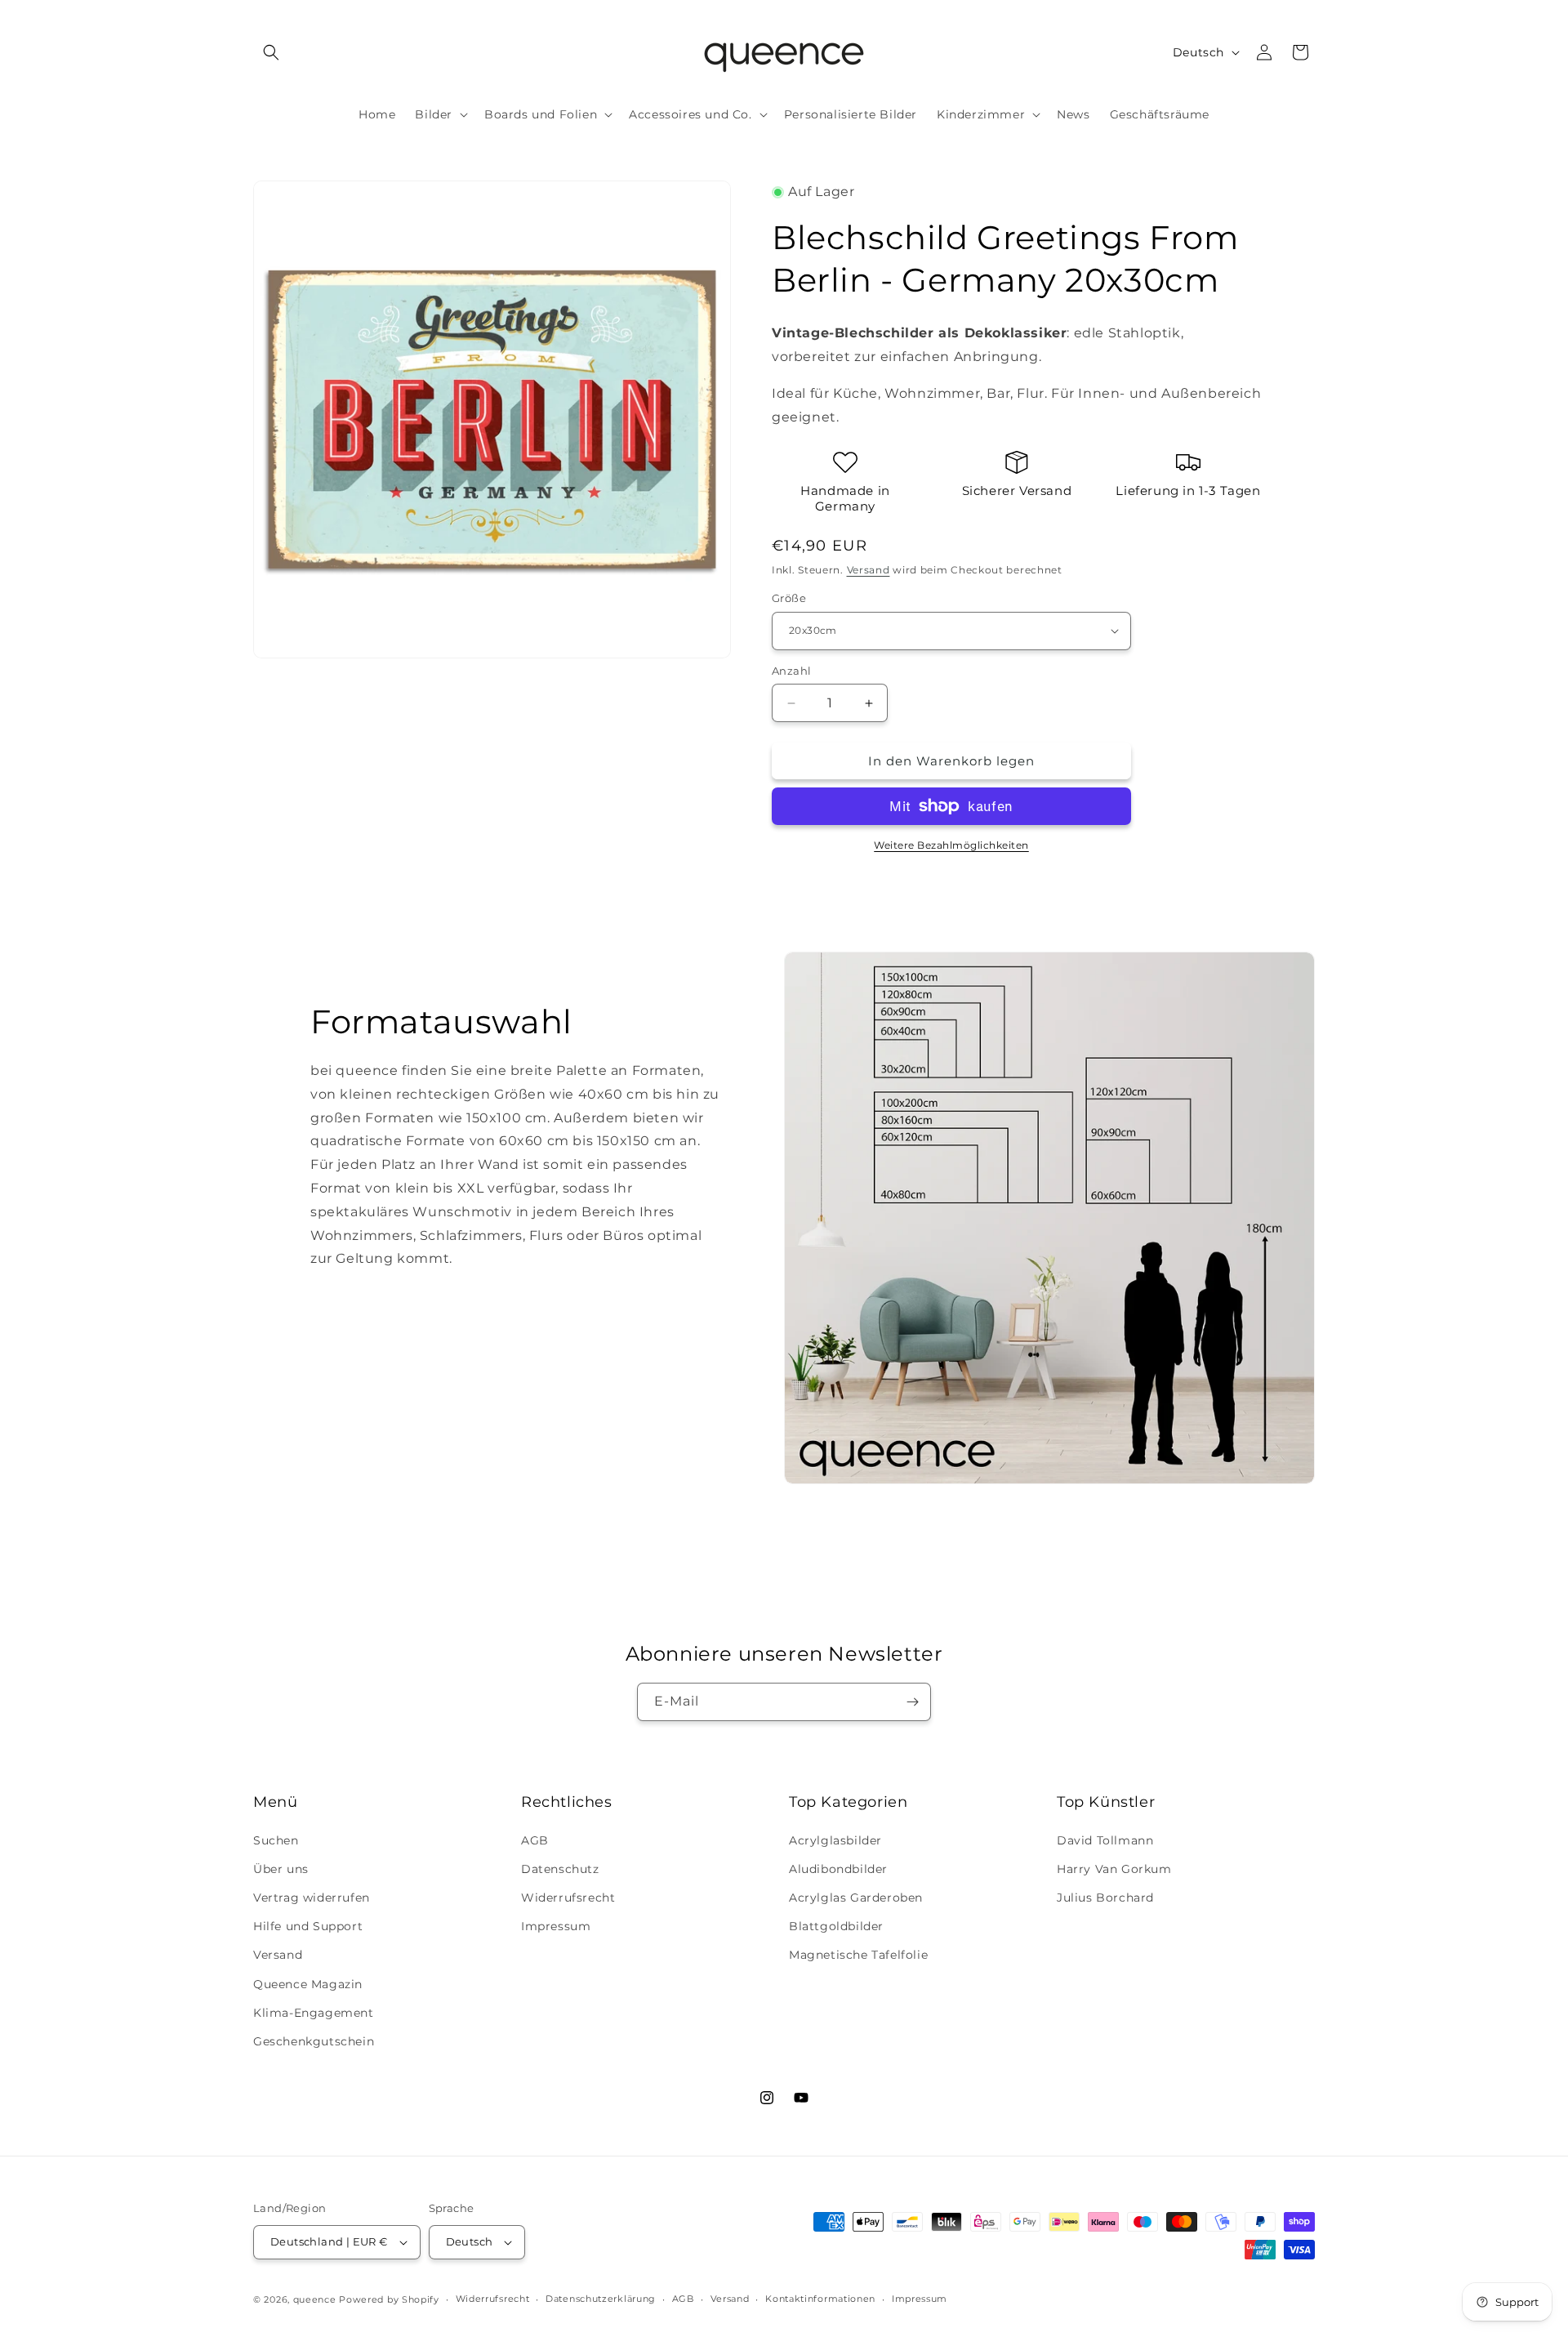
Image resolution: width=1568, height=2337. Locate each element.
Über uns (281, 1869)
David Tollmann (1105, 1840)
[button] (271, 52)
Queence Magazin (308, 1984)
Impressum (556, 1926)
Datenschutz (560, 1869)
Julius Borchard (1105, 1898)
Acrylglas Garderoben (856, 1898)
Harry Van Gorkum (1114, 1869)
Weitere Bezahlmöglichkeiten (951, 845)
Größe (789, 598)
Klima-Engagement (314, 2013)
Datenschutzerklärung (601, 2299)
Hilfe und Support (308, 1926)
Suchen (276, 1840)
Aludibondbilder (838, 1869)
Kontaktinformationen (820, 2299)
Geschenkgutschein (314, 2041)
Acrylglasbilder (835, 1840)
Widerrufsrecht (568, 1898)
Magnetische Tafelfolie (858, 1955)
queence (315, 2299)
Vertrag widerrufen (312, 1898)
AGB (535, 1840)
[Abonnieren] (912, 1702)
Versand (869, 570)
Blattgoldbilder (836, 1926)
